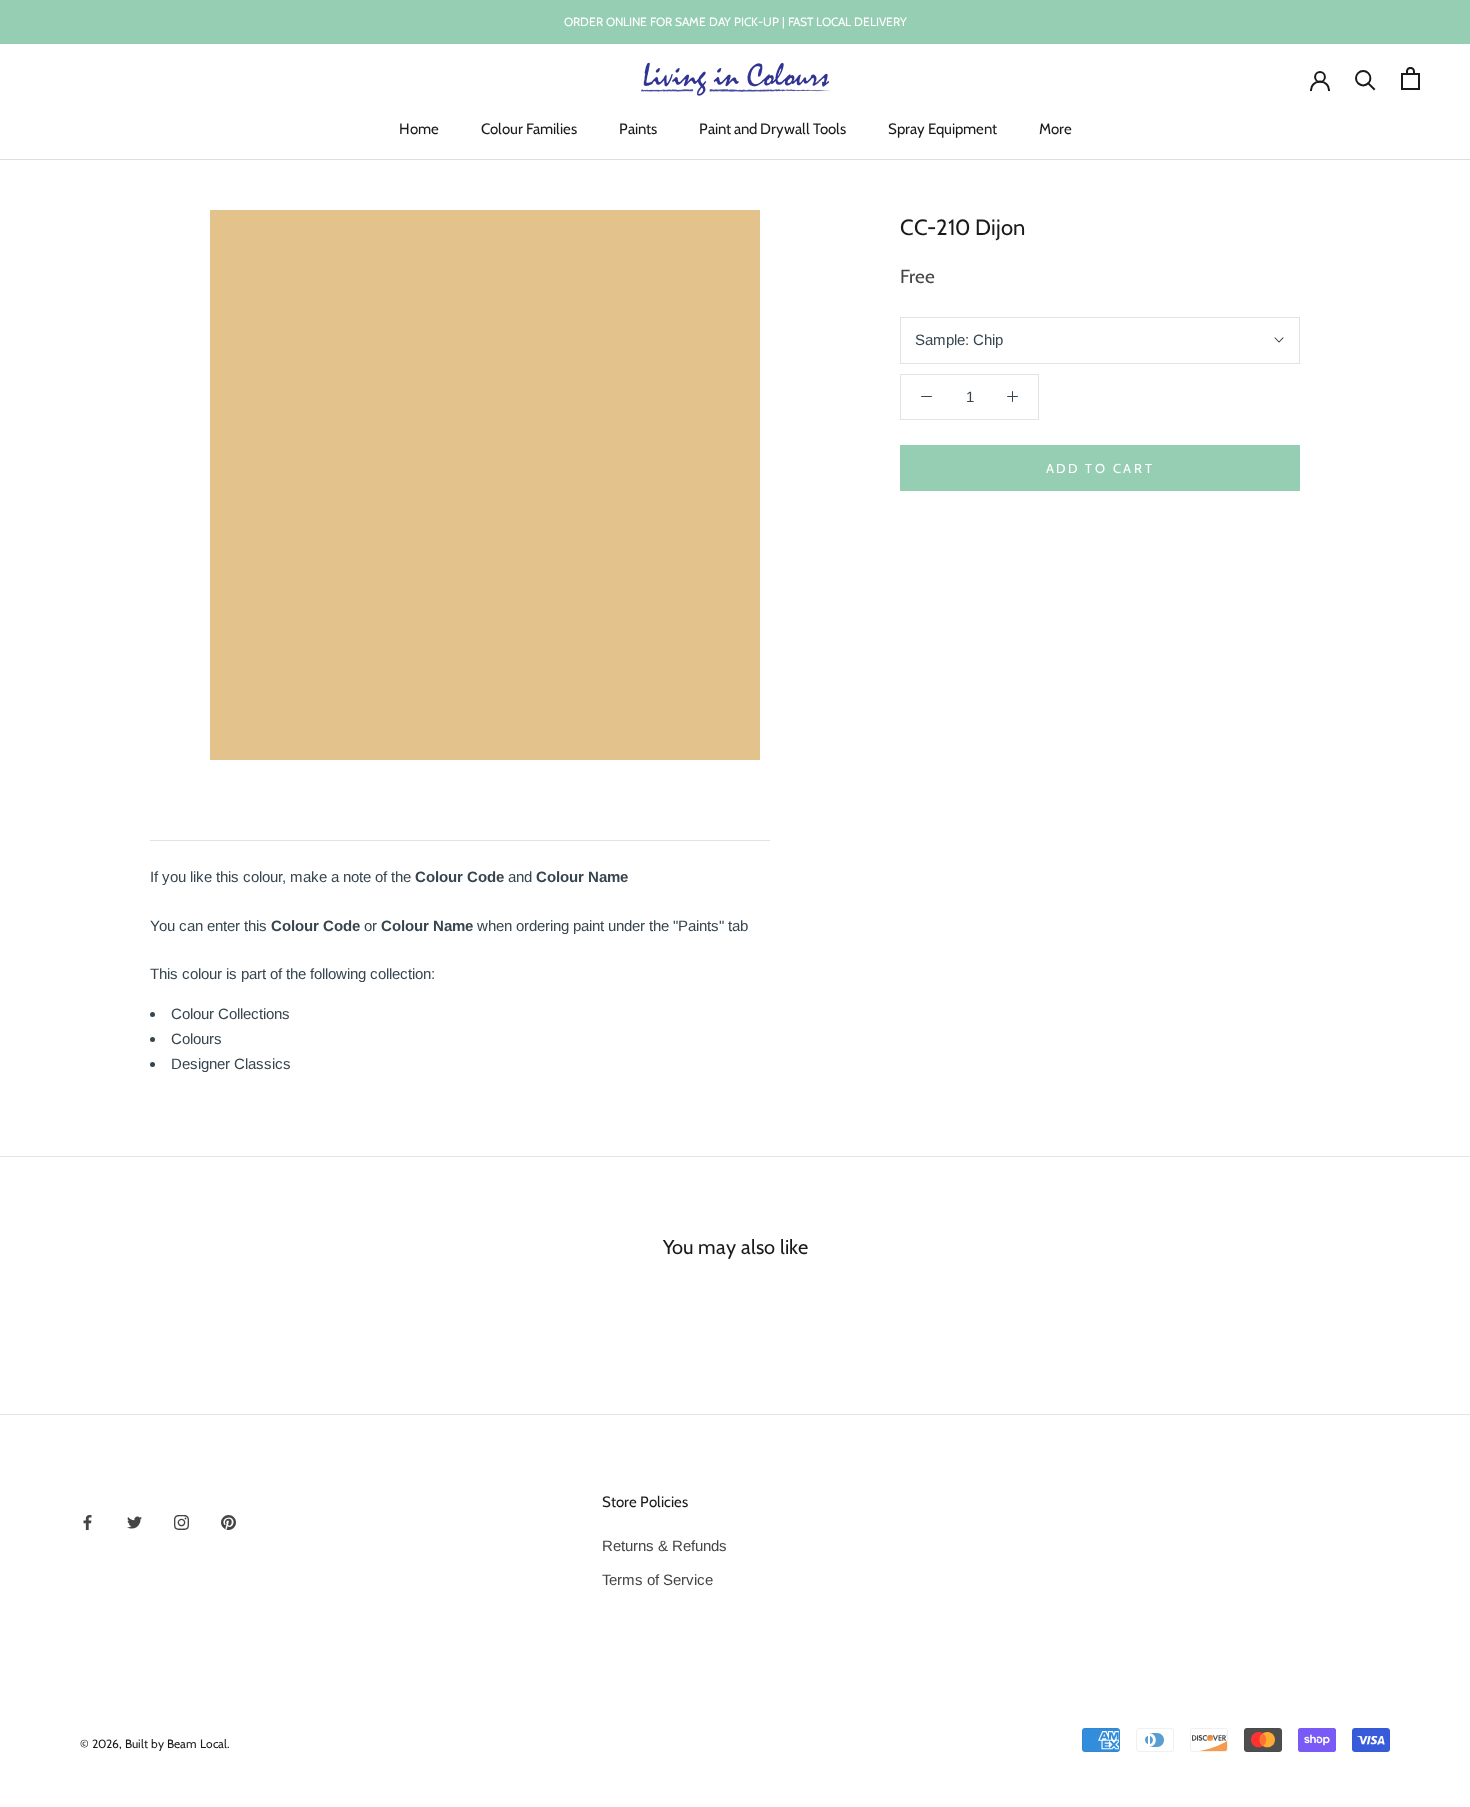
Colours (196, 1038)
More (1055, 129)
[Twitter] (134, 1522)
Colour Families (529, 129)
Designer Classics (231, 1063)
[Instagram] (181, 1522)
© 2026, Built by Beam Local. (155, 1743)
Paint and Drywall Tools (772, 129)
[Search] (1365, 78)
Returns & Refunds (664, 1545)
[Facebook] (87, 1522)
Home (419, 129)
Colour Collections (230, 1013)
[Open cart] (1410, 78)
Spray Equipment (942, 129)
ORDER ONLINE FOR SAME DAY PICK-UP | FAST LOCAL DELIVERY (735, 21)
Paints (638, 129)
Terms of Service (657, 1579)
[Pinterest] (228, 1522)
